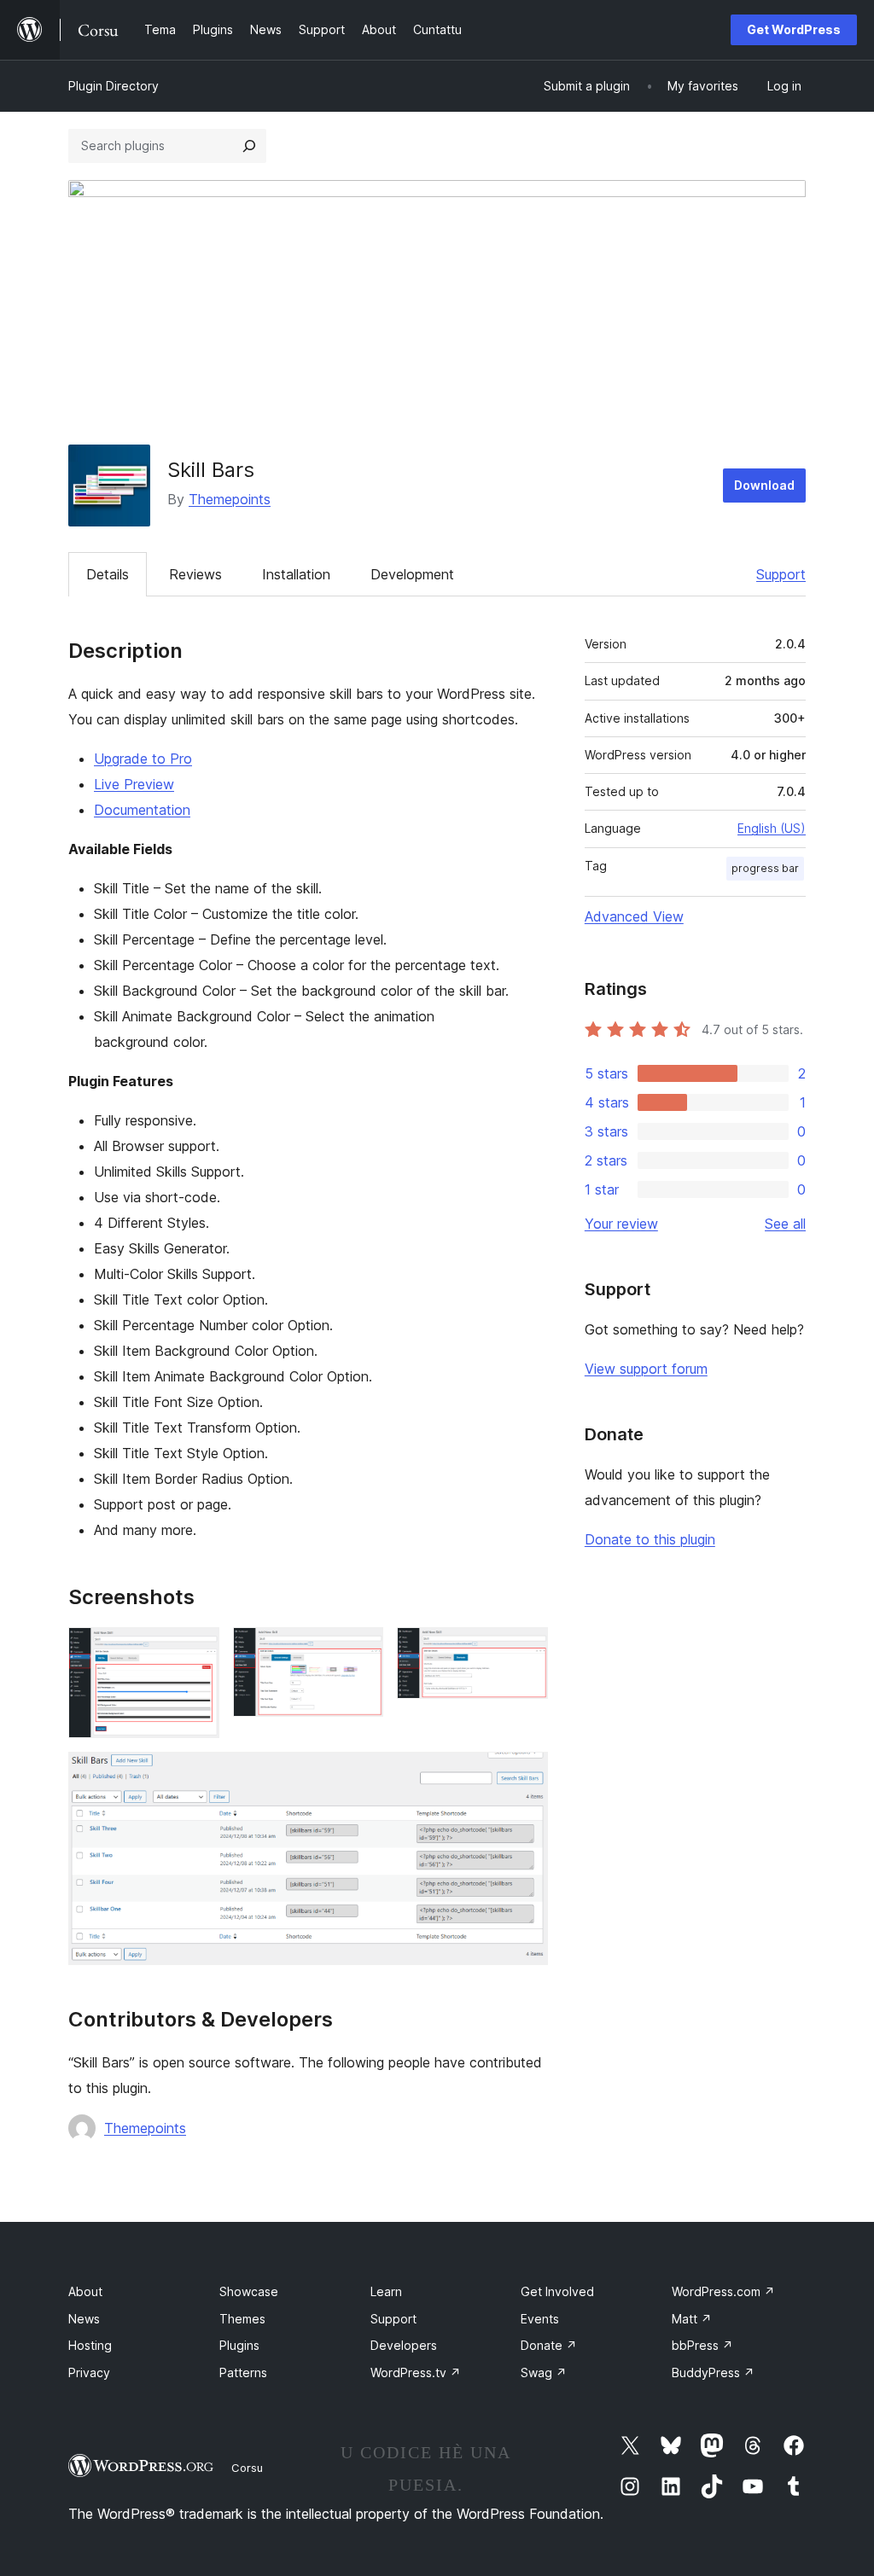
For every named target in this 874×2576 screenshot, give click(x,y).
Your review (621, 1224)
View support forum (646, 1369)
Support (781, 574)
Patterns (243, 2372)
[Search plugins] (249, 146)
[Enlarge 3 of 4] (525, 1650)
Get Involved (557, 2291)
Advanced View (634, 916)
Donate (549, 2345)
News (84, 2319)
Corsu (247, 2468)
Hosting (90, 2345)
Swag (544, 2372)
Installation (296, 574)
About (85, 2291)
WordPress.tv (416, 2372)
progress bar (765, 868)
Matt (692, 2319)
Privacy (89, 2372)
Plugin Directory (114, 86)
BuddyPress (713, 2372)
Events (540, 2319)
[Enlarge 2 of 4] (360, 1650)
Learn (386, 2291)
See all (785, 1224)
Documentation (142, 810)
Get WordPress (794, 29)
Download (764, 485)
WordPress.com (723, 2291)
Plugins (239, 2345)
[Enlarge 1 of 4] (196, 1650)
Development (412, 574)
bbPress (702, 2345)
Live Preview (134, 784)
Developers (404, 2345)
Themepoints (230, 499)
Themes (242, 2319)
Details (108, 574)
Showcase (249, 2291)
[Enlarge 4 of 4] (525, 1775)
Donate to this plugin (650, 1539)
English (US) (772, 828)
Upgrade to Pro (143, 759)
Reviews (195, 574)
